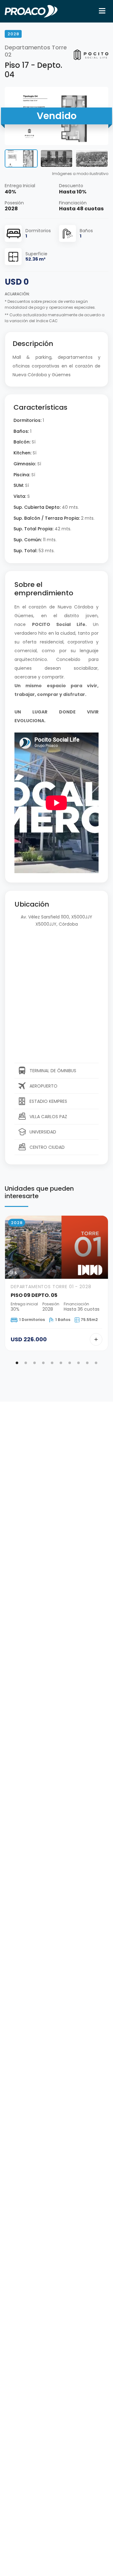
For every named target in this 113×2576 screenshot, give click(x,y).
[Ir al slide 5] (52, 1363)
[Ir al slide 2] (26, 1363)
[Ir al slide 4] (43, 1363)
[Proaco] (31, 11)
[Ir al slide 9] (87, 1363)
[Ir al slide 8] (78, 1363)
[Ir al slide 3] (35, 1363)
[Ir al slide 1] (17, 1363)
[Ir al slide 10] (96, 1363)
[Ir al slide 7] (70, 1363)
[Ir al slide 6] (61, 1363)
